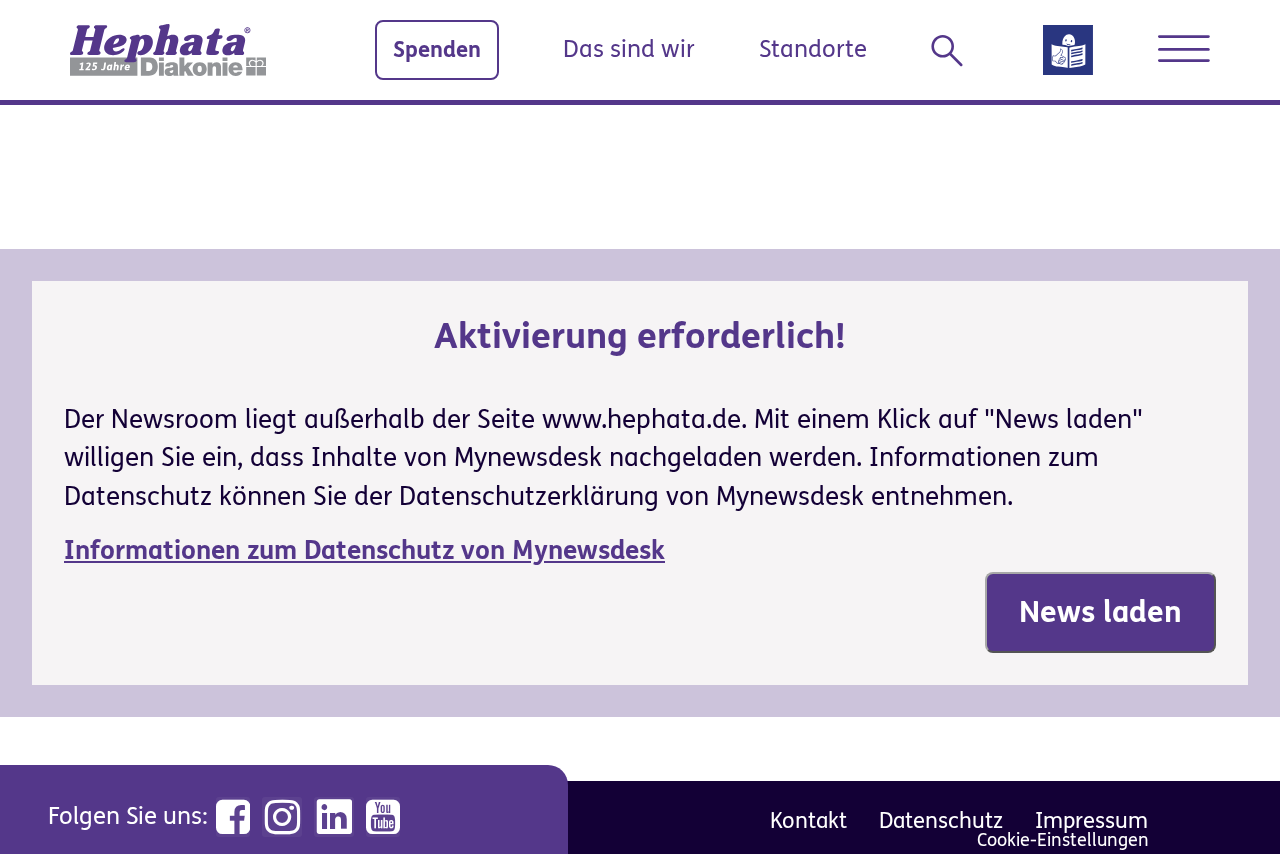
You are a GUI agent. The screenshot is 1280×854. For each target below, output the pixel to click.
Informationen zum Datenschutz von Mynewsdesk (364, 551)
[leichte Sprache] (1068, 56)
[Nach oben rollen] (1220, 794)
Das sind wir (629, 49)
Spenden (437, 49)
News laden (1100, 612)
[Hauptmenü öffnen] (1183, 49)
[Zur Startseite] (168, 50)
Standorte (813, 49)
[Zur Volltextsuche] (955, 51)
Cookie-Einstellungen (1063, 840)
